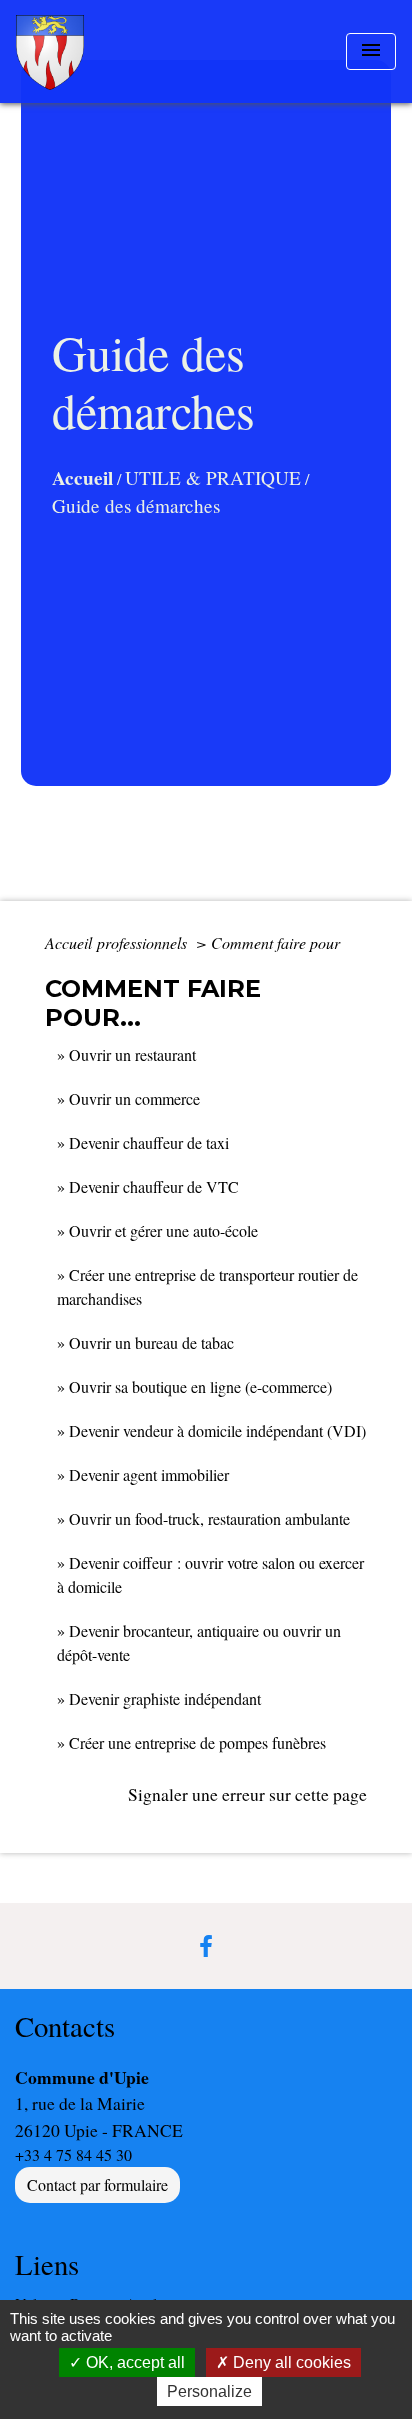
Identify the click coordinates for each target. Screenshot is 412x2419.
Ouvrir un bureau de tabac (151, 1342)
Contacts (65, 2026)
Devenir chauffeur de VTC (154, 1186)
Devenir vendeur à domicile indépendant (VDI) (217, 1430)
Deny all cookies (290, 2362)
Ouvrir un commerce (134, 1098)
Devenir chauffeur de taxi (149, 1142)
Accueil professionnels (118, 942)
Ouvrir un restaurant (132, 1054)
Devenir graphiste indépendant (165, 1698)
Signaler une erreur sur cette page (247, 1794)
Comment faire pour (275, 942)
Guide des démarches (136, 505)
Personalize (209, 2391)
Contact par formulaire (97, 2184)
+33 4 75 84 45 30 (73, 2154)
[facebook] (206, 1946)
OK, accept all (133, 2362)
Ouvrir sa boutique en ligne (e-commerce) (200, 1386)
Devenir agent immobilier (149, 1474)
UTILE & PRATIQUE (213, 477)
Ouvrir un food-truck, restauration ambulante (209, 1518)
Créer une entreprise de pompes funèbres (197, 1742)
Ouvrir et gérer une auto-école (163, 1230)
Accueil (82, 478)
